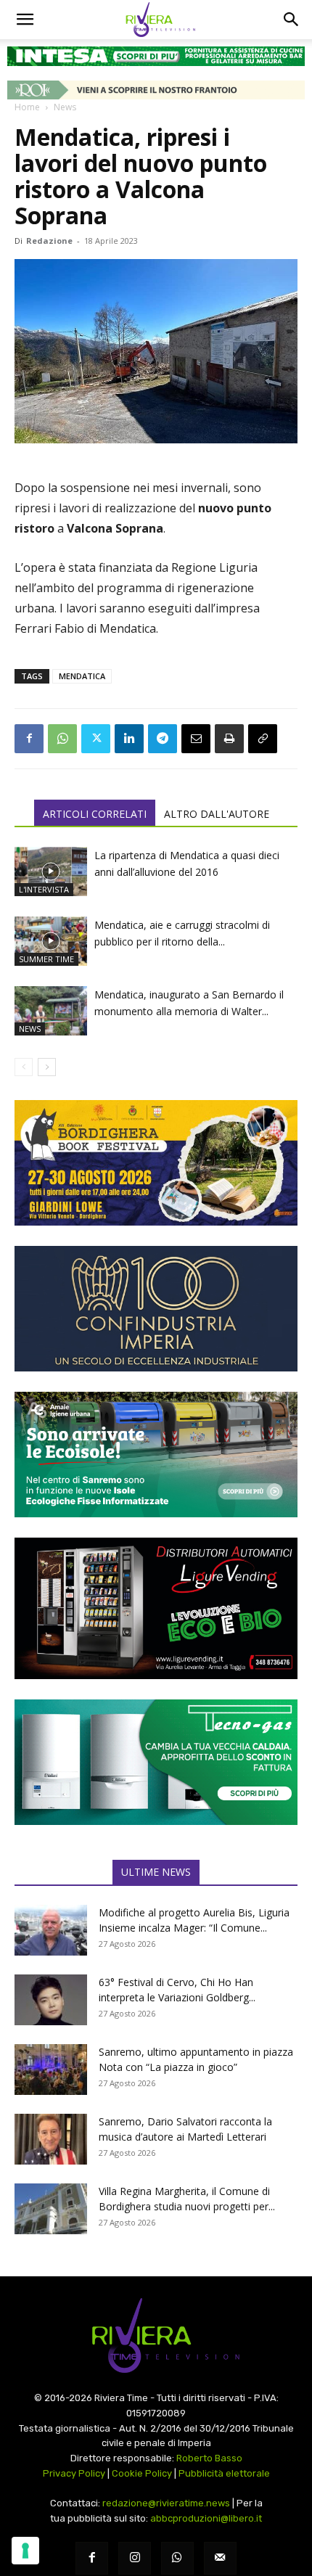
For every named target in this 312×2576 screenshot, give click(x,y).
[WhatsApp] (62, 739)
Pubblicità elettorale (224, 2473)
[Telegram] (163, 739)
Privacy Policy (74, 2473)
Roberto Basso (209, 2458)
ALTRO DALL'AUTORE (217, 814)
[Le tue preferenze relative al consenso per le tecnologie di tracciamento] (25, 2551)
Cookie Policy (142, 2473)
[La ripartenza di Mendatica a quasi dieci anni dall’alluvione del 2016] (51, 872)
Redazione (49, 241)
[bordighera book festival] (156, 1163)
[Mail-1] (220, 2558)
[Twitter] (96, 739)
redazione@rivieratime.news (166, 2503)
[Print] (229, 739)
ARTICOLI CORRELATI (95, 814)
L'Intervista (44, 889)
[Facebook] (29, 739)
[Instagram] (135, 2558)
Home (27, 107)
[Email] (196, 739)
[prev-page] (24, 1067)
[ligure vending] (156, 1608)
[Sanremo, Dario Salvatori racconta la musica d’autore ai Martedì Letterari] (51, 2139)
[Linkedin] (129, 739)
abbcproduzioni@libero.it (206, 2518)
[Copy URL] (263, 739)
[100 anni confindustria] (156, 1309)
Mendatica (82, 676)
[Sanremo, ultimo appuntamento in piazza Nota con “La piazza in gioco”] (51, 2070)
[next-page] (47, 1067)
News (65, 107)
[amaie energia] (156, 1455)
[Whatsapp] (177, 2558)
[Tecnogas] (156, 1762)
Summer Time (46, 959)
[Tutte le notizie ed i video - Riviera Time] (156, 2335)
